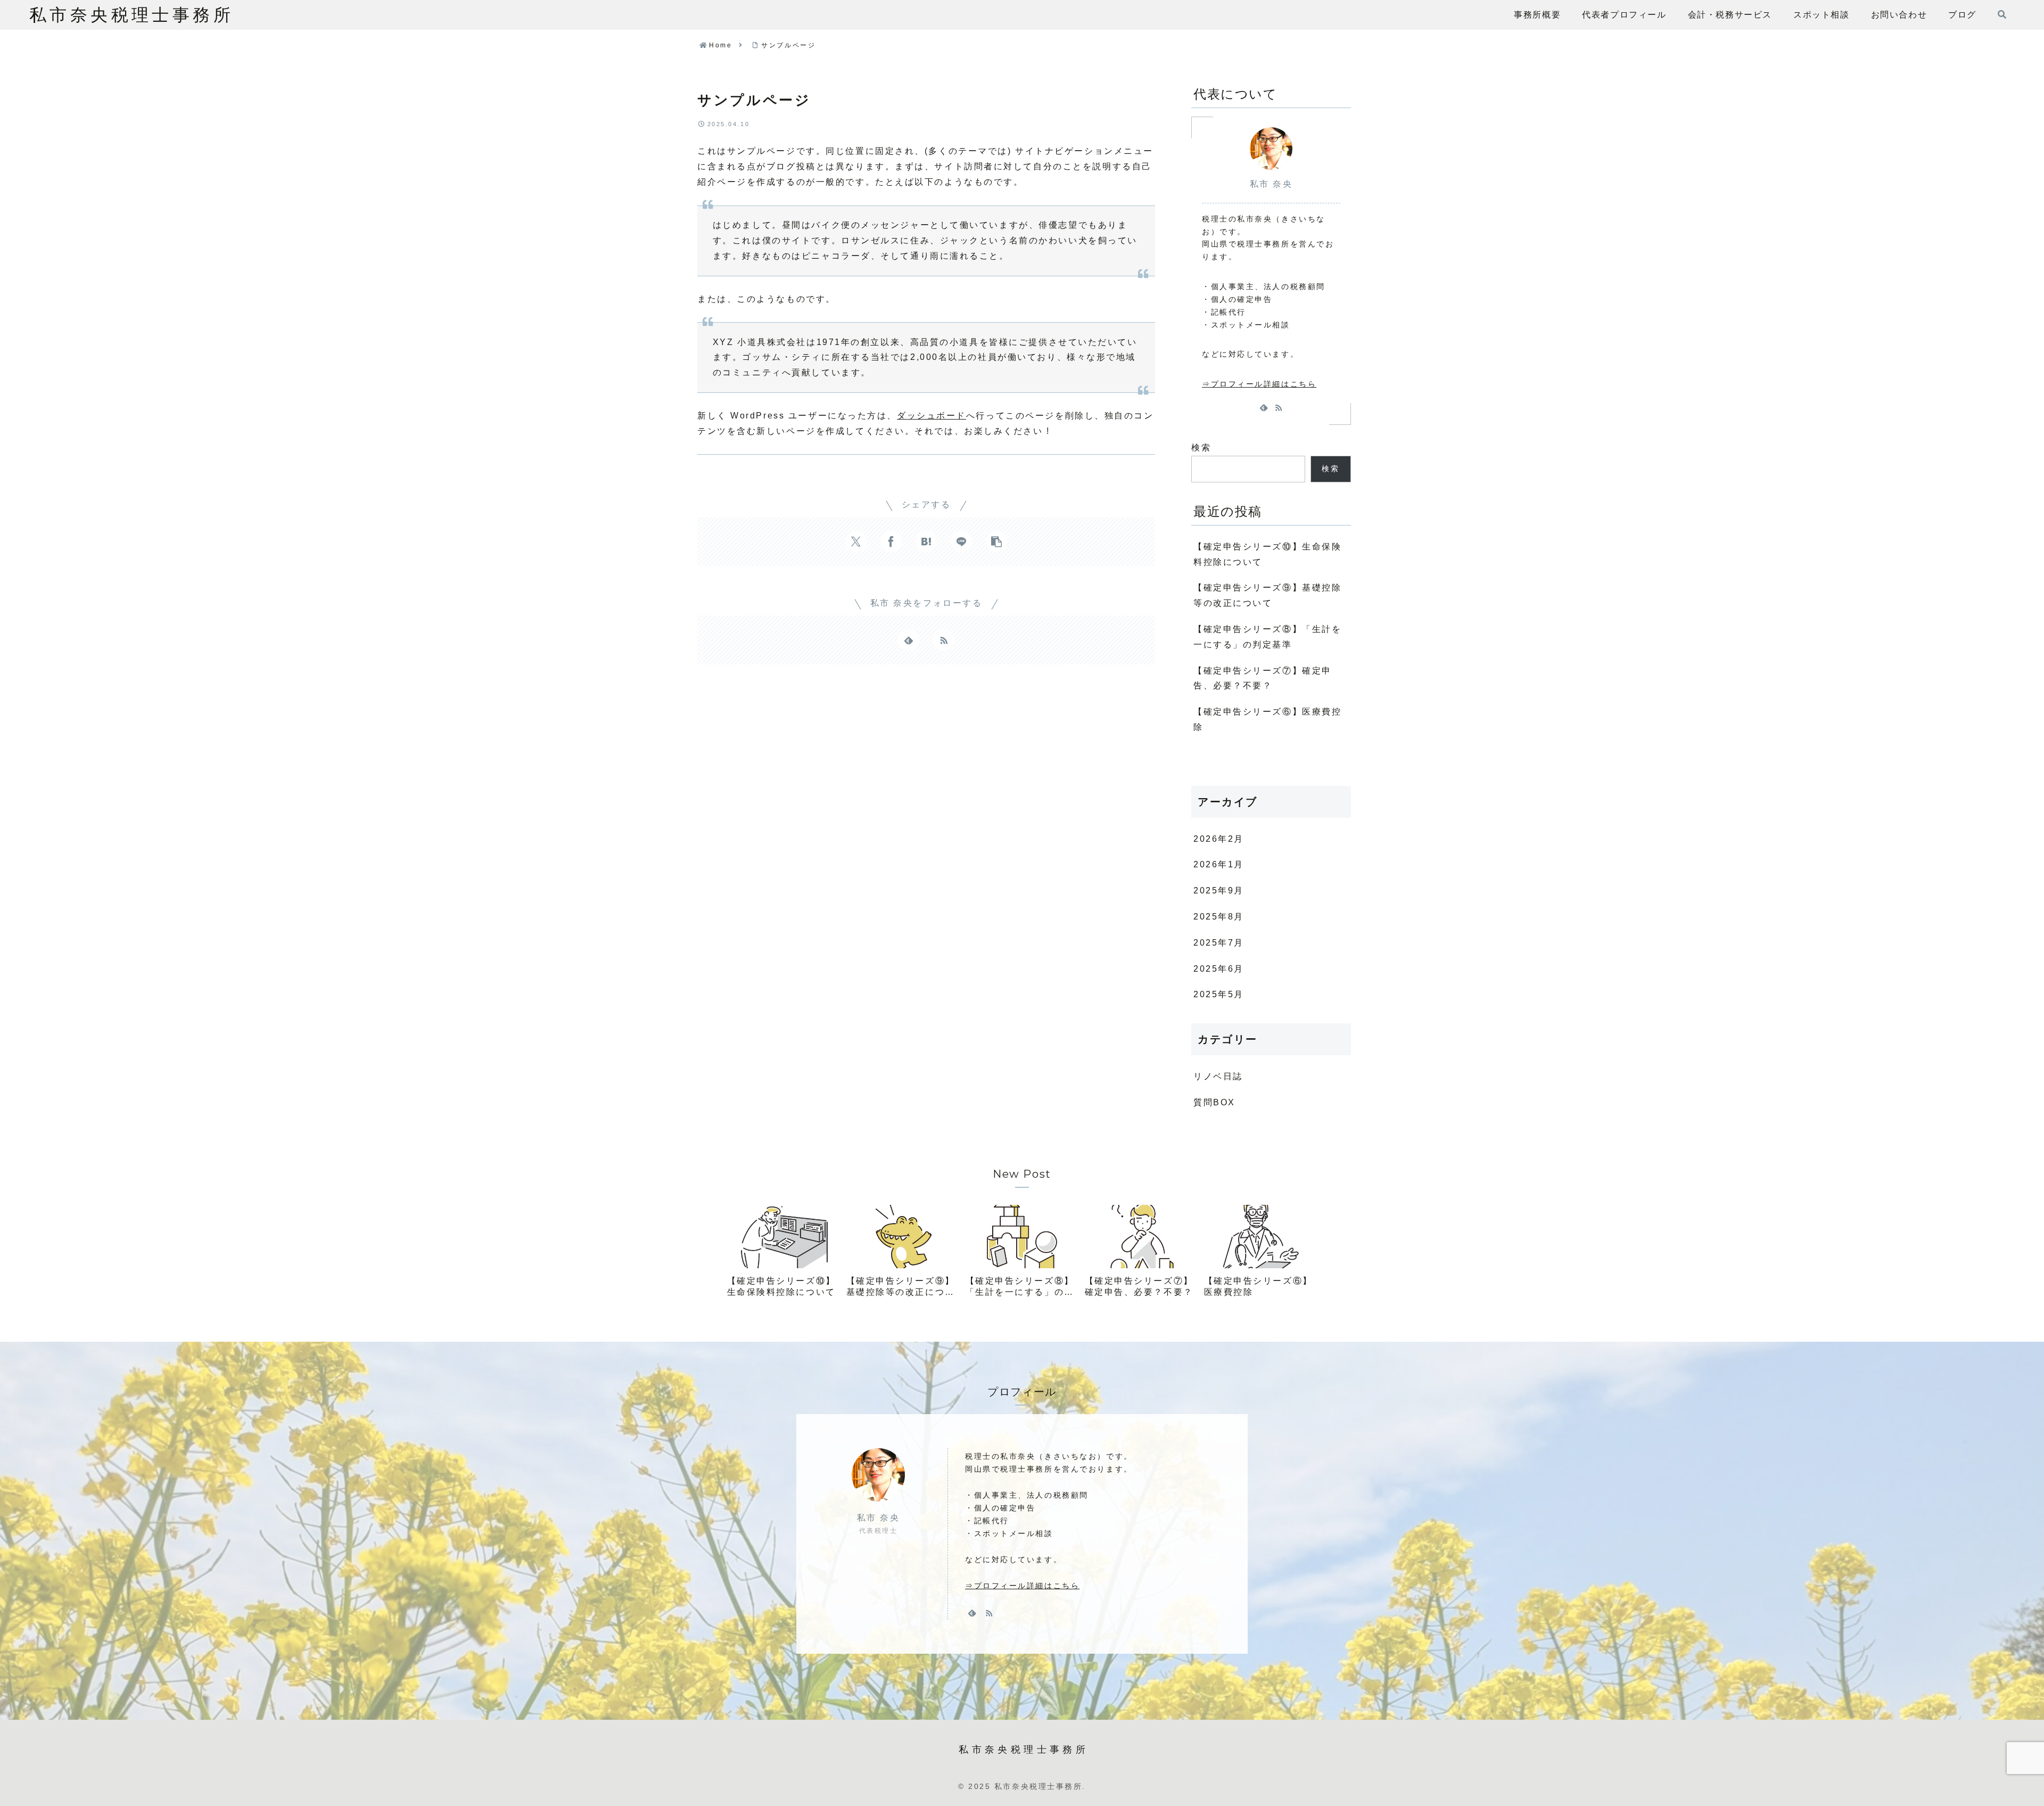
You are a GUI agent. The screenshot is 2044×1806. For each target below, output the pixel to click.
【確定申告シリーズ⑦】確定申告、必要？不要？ (1263, 678)
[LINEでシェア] (961, 541)
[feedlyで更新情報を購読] (909, 640)
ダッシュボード (932, 416)
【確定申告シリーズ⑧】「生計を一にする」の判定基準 (1267, 637)
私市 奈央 (1271, 184)
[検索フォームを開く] (2002, 14)
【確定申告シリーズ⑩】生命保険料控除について (1267, 554)
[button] (996, 541)
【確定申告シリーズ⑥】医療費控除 (1267, 719)
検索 (1201, 448)
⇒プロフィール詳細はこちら (1259, 384)
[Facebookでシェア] (891, 541)
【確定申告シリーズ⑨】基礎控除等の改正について (1267, 595)
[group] (783, 1255)
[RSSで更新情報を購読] (944, 640)
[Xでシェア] (856, 541)
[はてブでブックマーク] (926, 541)
